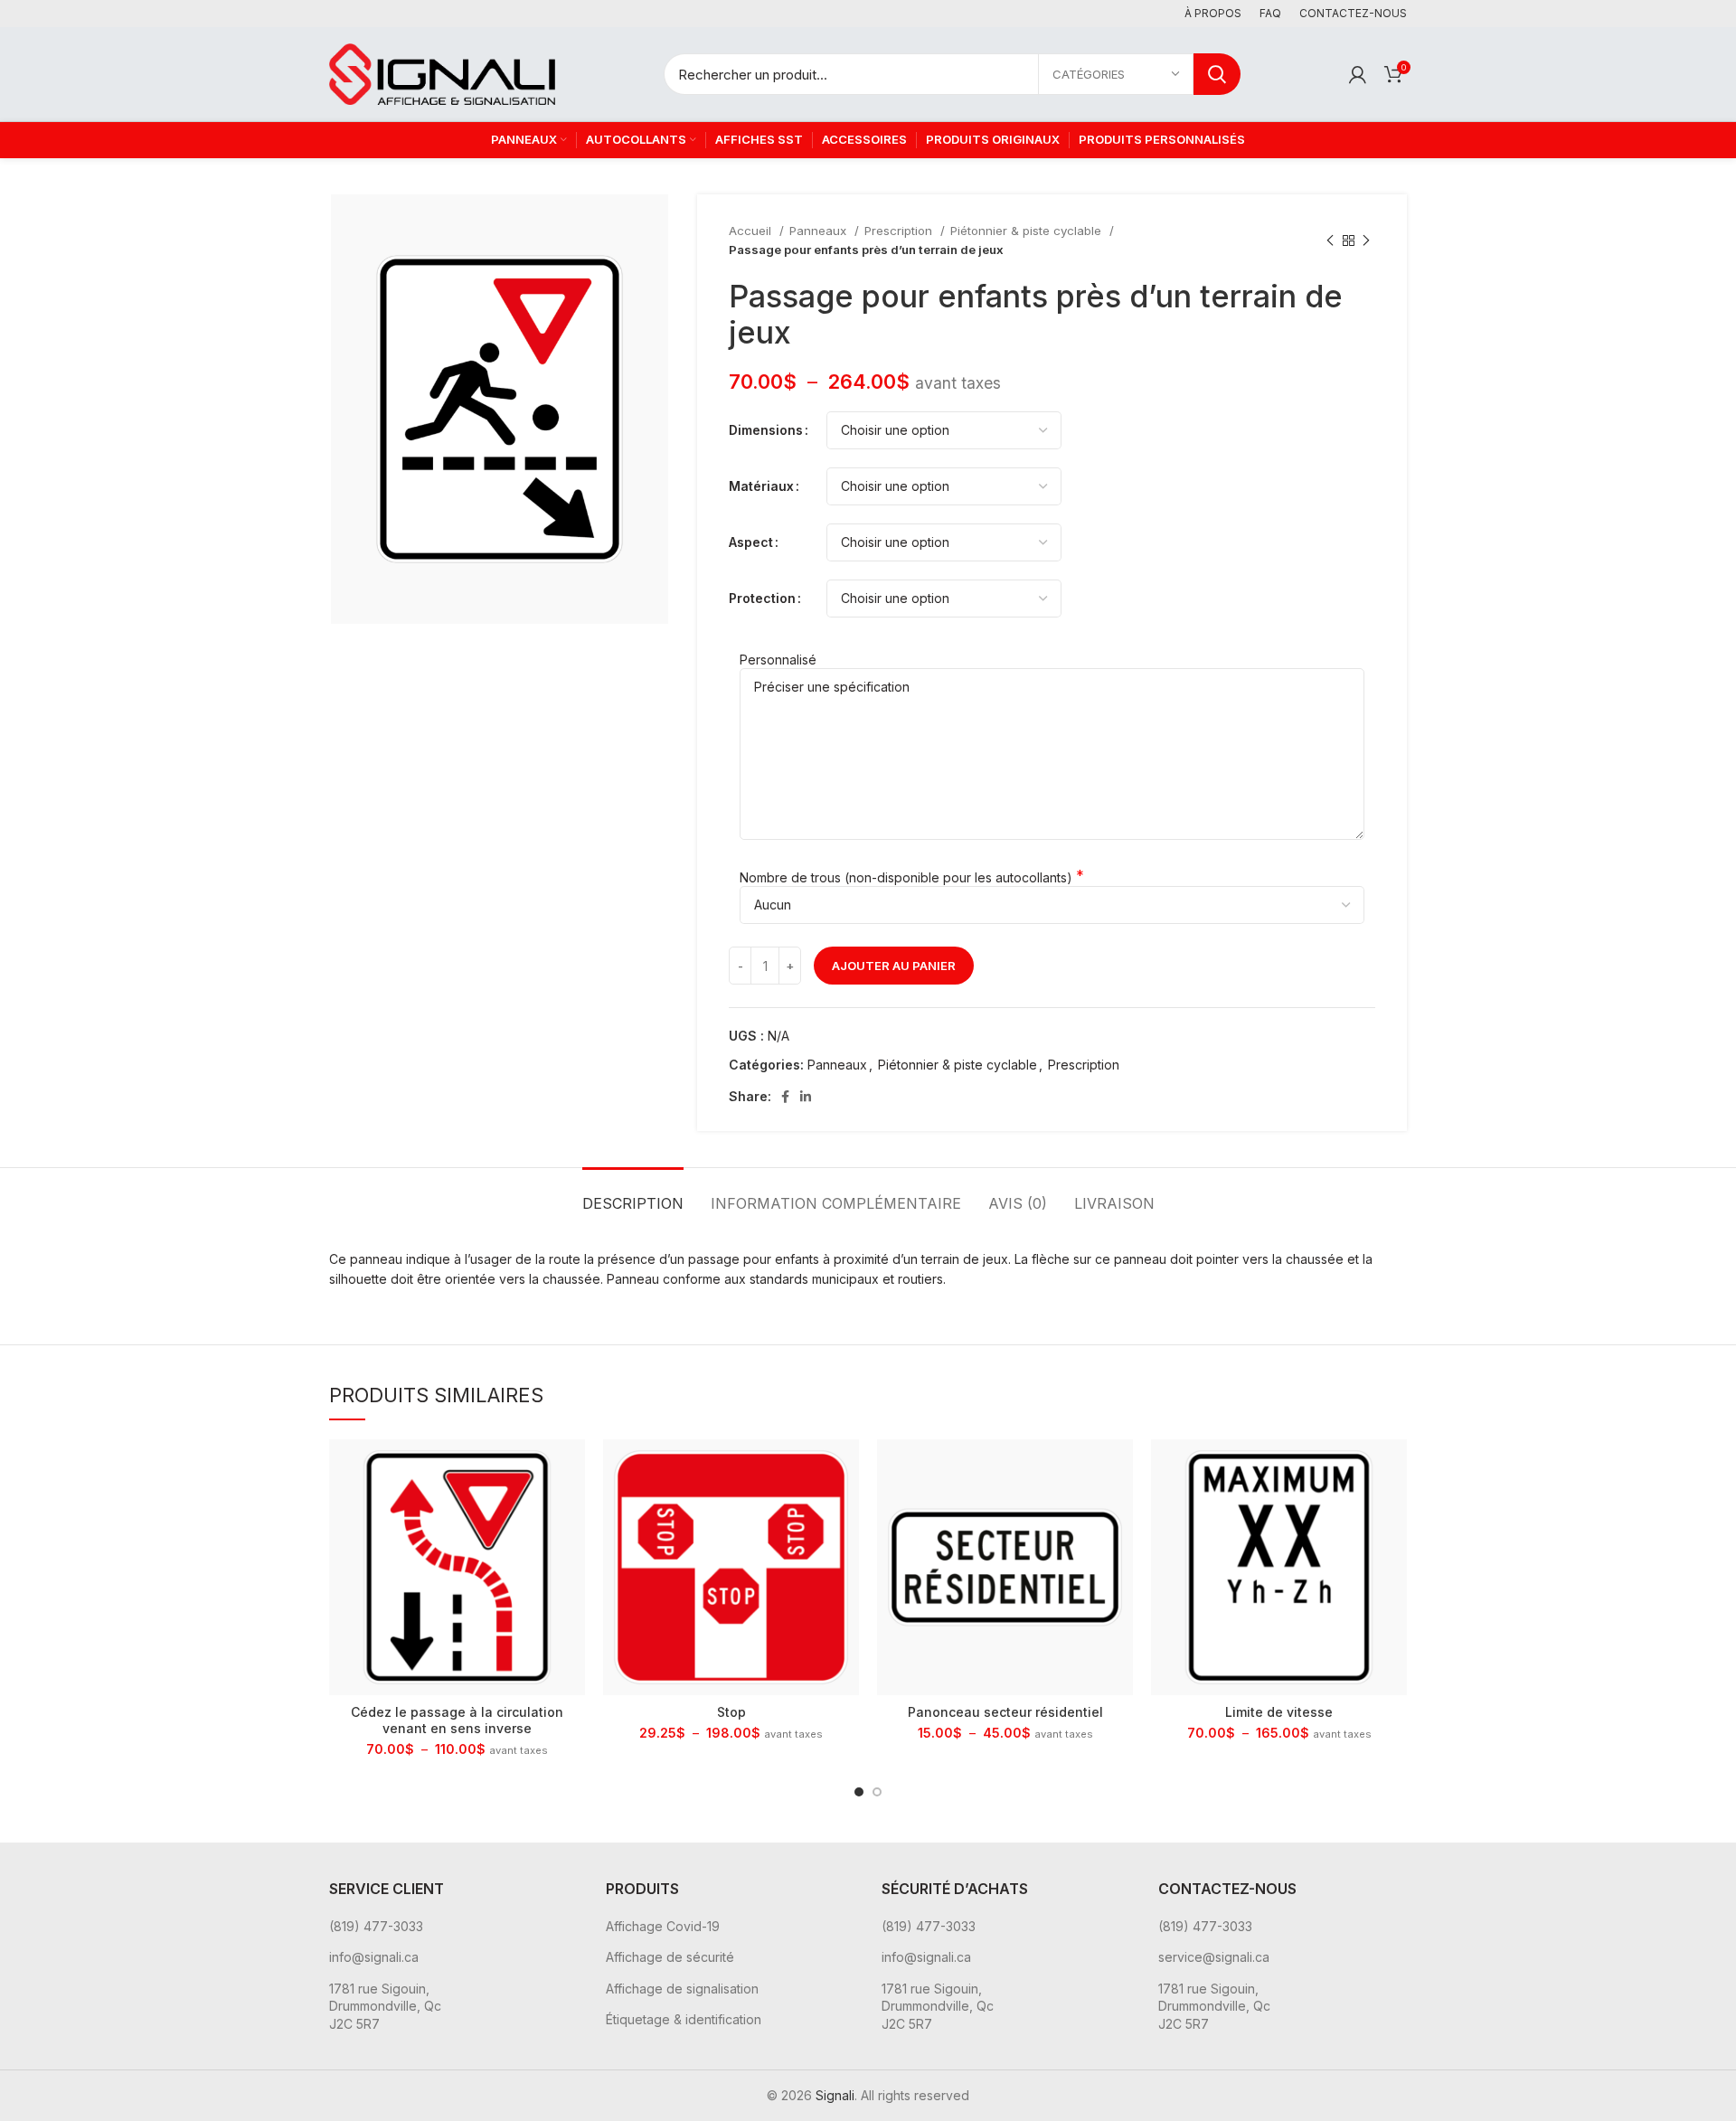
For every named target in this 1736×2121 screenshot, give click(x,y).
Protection (762, 598)
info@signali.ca (374, 1957)
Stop (731, 1712)
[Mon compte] (1358, 74)
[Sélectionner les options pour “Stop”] (845, 1469)
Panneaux (820, 231)
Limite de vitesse (1279, 1712)
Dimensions (766, 430)
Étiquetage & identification (684, 2019)
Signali (835, 2095)
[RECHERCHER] (1217, 74)
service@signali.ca (1214, 1957)
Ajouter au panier (894, 966)
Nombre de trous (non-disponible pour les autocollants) (906, 877)
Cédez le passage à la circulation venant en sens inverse (457, 1720)
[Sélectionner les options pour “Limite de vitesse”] (1393, 1469)
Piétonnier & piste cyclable (1028, 231)
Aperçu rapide (571, 1509)
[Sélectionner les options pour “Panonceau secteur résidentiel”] (1119, 1469)
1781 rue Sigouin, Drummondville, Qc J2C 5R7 (385, 2006)
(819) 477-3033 (376, 1926)
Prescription (900, 231)
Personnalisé (778, 660)
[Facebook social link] (785, 1097)
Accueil (752, 231)
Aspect (751, 542)
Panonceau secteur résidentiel (1005, 1712)
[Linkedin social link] (806, 1097)
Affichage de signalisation (682, 1989)
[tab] (633, 1195)
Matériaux (761, 486)
